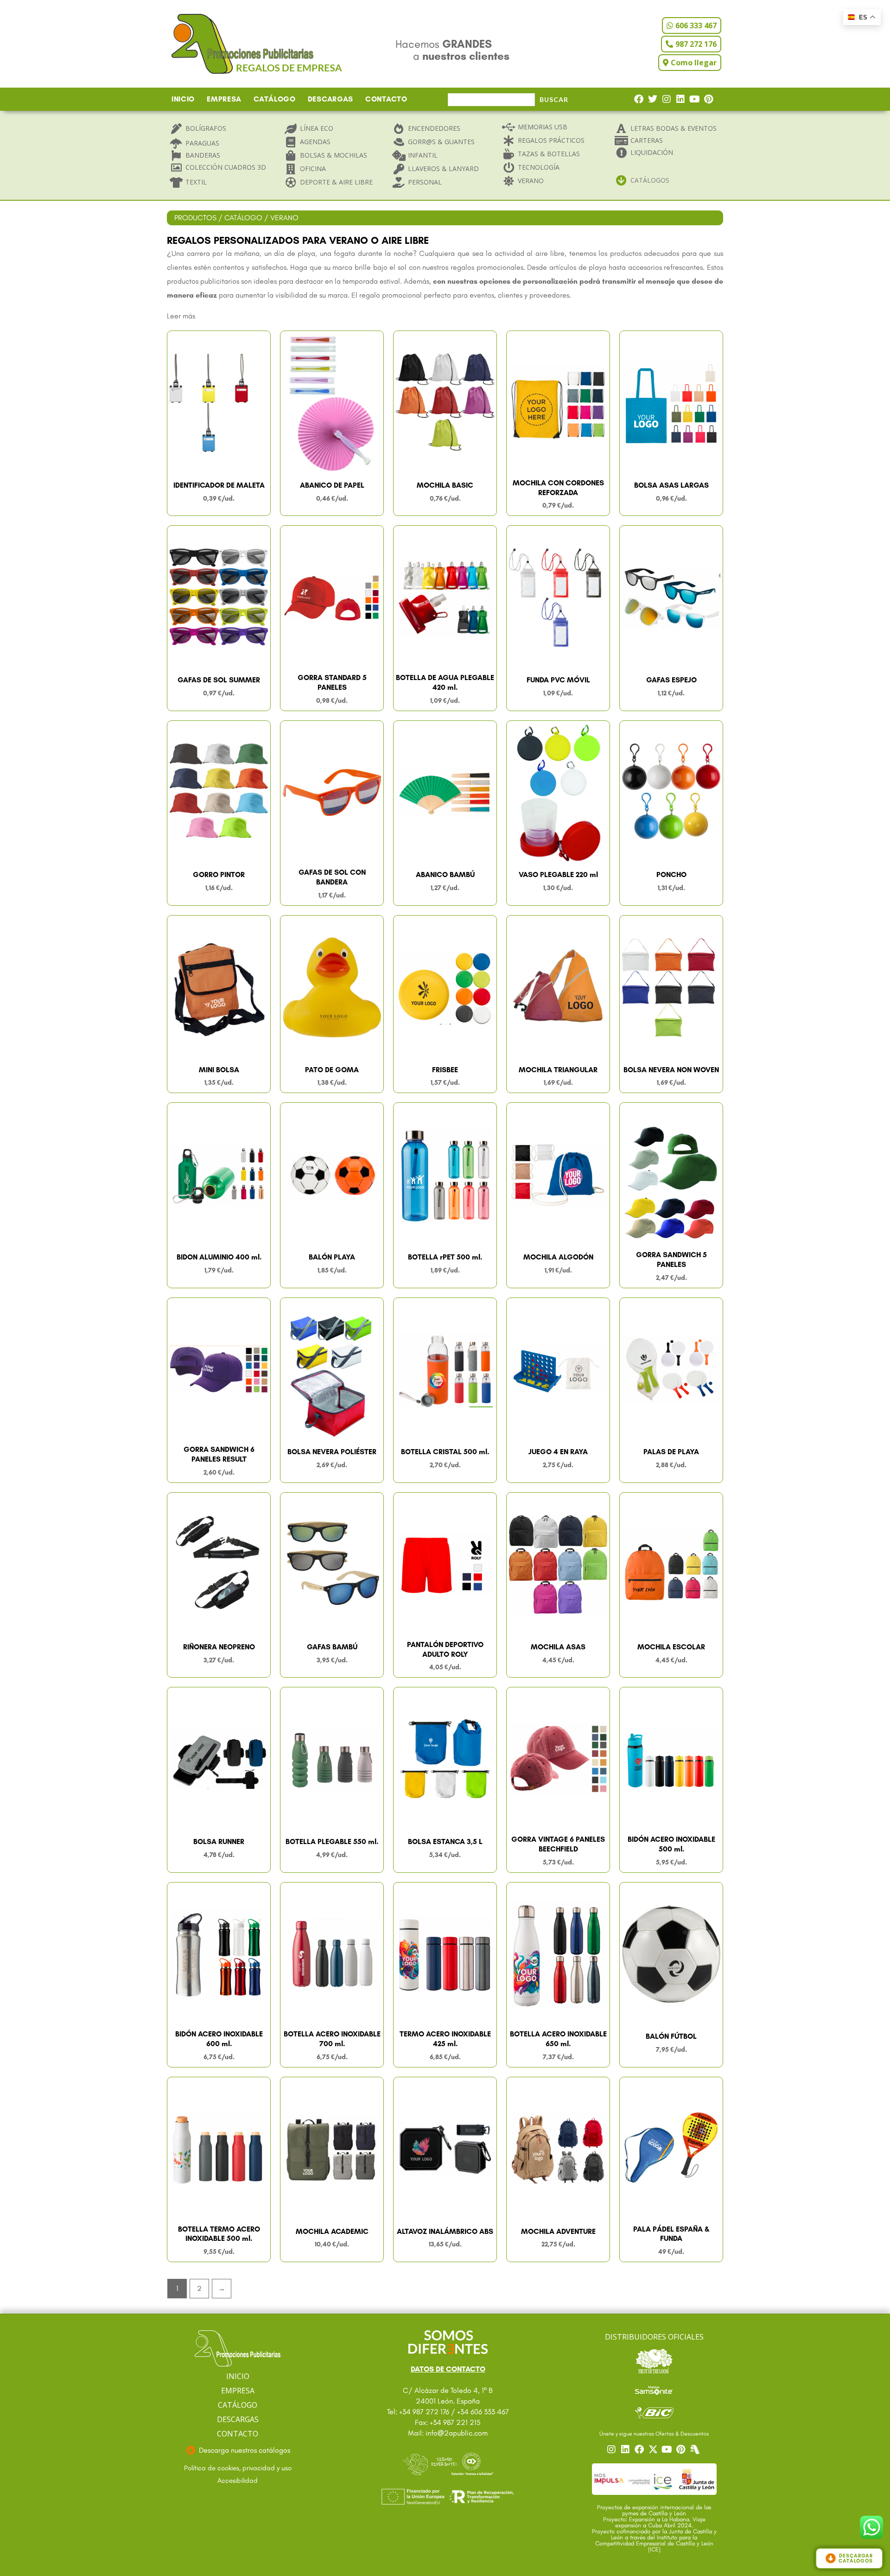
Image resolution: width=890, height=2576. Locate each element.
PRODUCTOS (195, 218)
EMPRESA (224, 99)
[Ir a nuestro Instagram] (612, 2449)
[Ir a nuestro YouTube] (668, 2449)
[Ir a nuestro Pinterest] (682, 2449)
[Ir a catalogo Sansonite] (654, 2390)
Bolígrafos (206, 128)
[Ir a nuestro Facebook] (640, 2449)
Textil (196, 182)
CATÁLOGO (275, 99)
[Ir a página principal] (238, 2349)
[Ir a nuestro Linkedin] (626, 2449)
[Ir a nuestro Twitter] (654, 2449)
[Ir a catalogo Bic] (654, 2412)
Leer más (181, 316)
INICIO (183, 99)
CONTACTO (386, 99)
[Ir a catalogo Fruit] (654, 2361)
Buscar (554, 99)
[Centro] (696, 2449)
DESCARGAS (331, 99)
